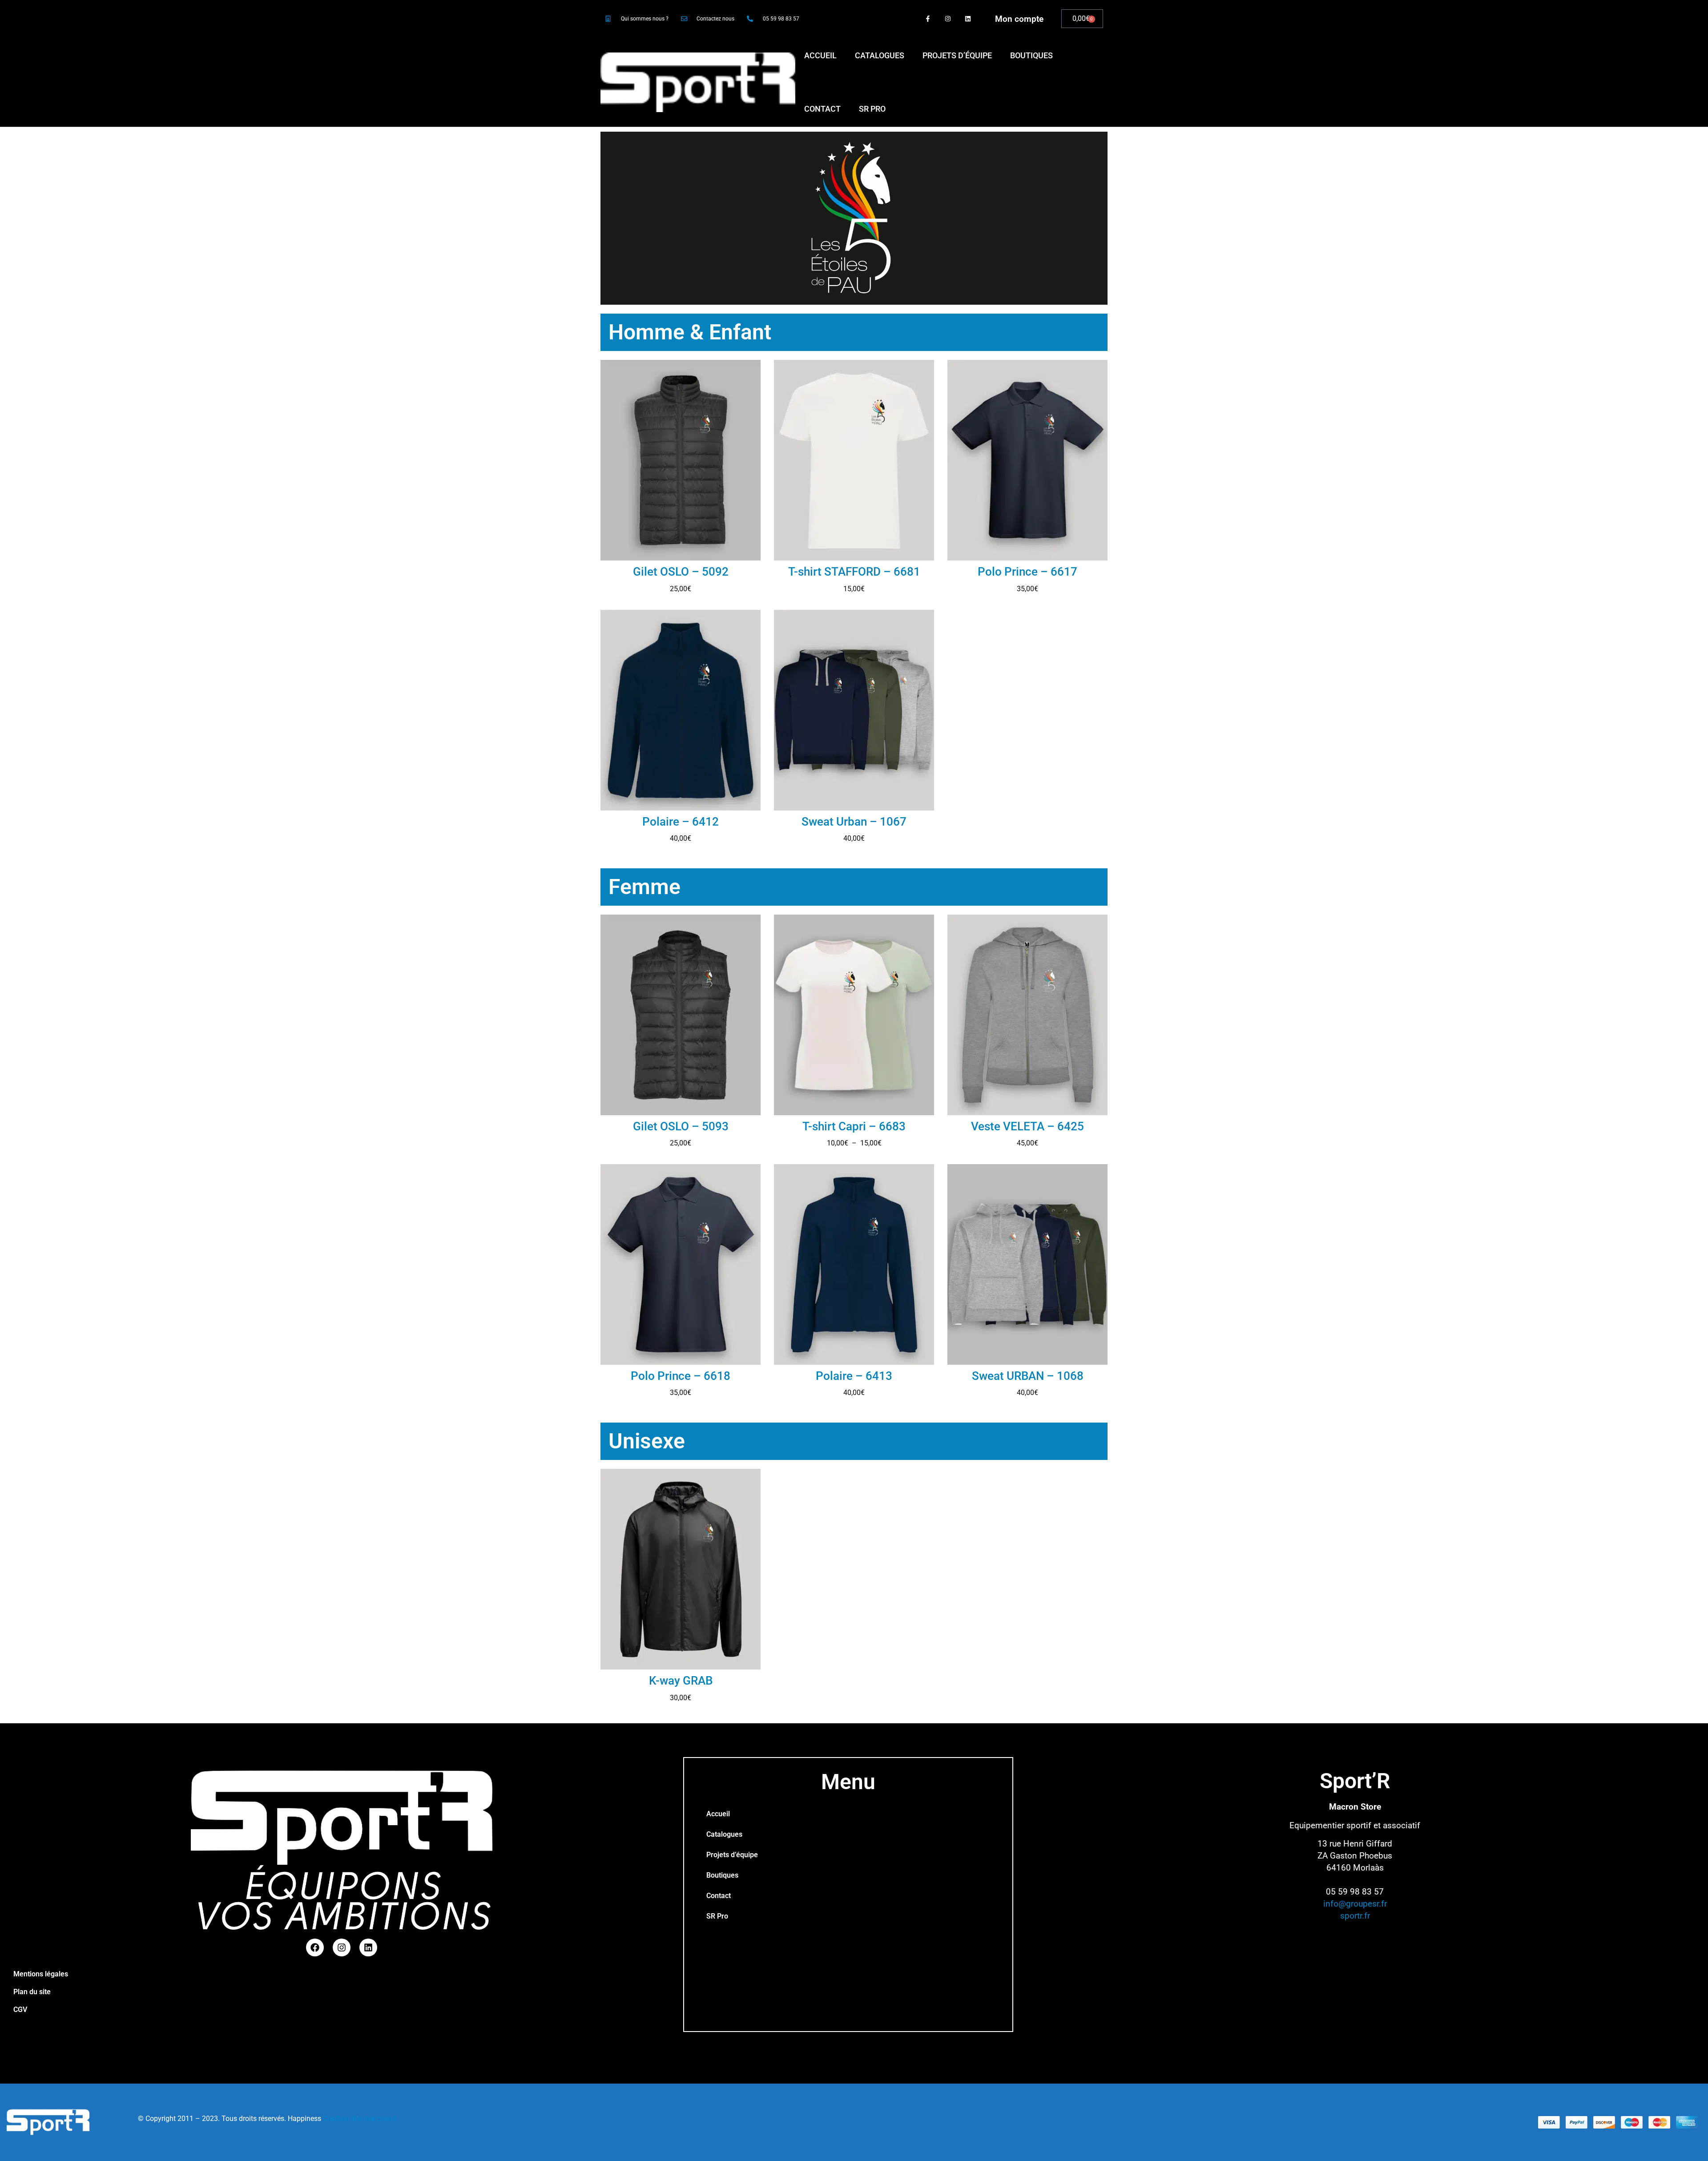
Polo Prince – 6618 (681, 1376)
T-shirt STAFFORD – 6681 (854, 572)
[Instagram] (948, 19)
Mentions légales (41, 1974)
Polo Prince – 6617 (1027, 572)
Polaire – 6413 (854, 1376)
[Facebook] (315, 1947)
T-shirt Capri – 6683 (854, 1126)
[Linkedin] (968, 19)
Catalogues (880, 55)
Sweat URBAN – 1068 (1028, 1376)
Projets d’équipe (957, 55)
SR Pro (872, 109)
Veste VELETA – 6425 (1027, 1126)
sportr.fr (1355, 1916)
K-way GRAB (681, 1681)
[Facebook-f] (928, 19)
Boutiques (1031, 55)
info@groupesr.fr (1355, 1904)
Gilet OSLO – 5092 (681, 572)
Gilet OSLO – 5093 (681, 1126)
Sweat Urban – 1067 (854, 822)
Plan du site (32, 1992)
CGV (20, 2010)
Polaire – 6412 (681, 822)
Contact (822, 109)
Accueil (820, 55)
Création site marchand (359, 2119)
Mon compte (1019, 19)
